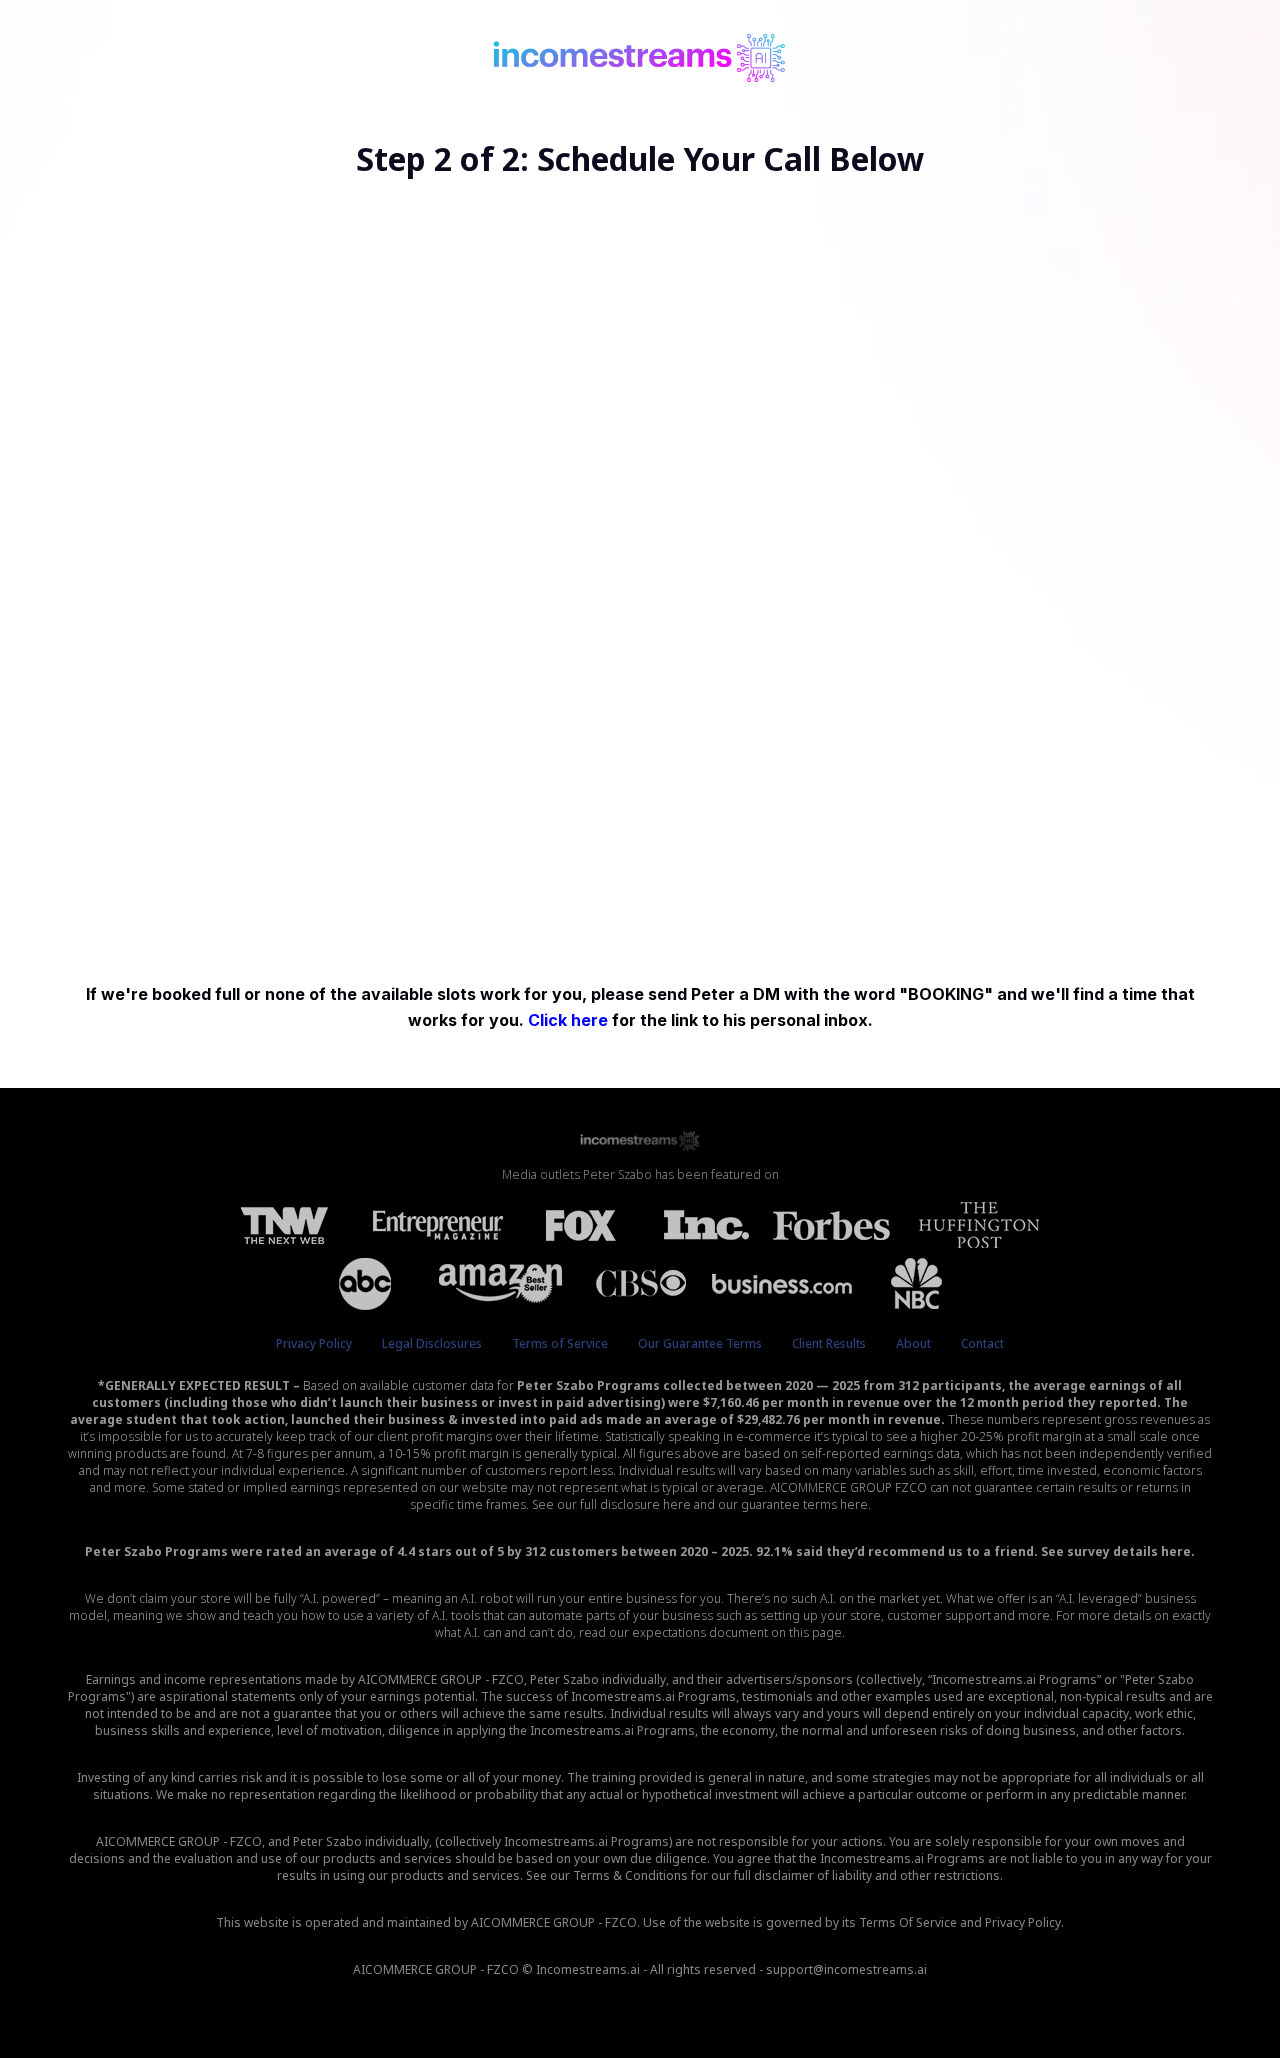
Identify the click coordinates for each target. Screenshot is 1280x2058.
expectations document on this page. (738, 1632)
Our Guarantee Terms (700, 1343)
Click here (570, 1020)
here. (1178, 1551)
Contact (982, 1343)
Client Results (829, 1343)
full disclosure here (635, 1504)
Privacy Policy (314, 1343)
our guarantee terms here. (794, 1504)
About (913, 1343)
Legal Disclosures (432, 1343)
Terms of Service (560, 1343)
